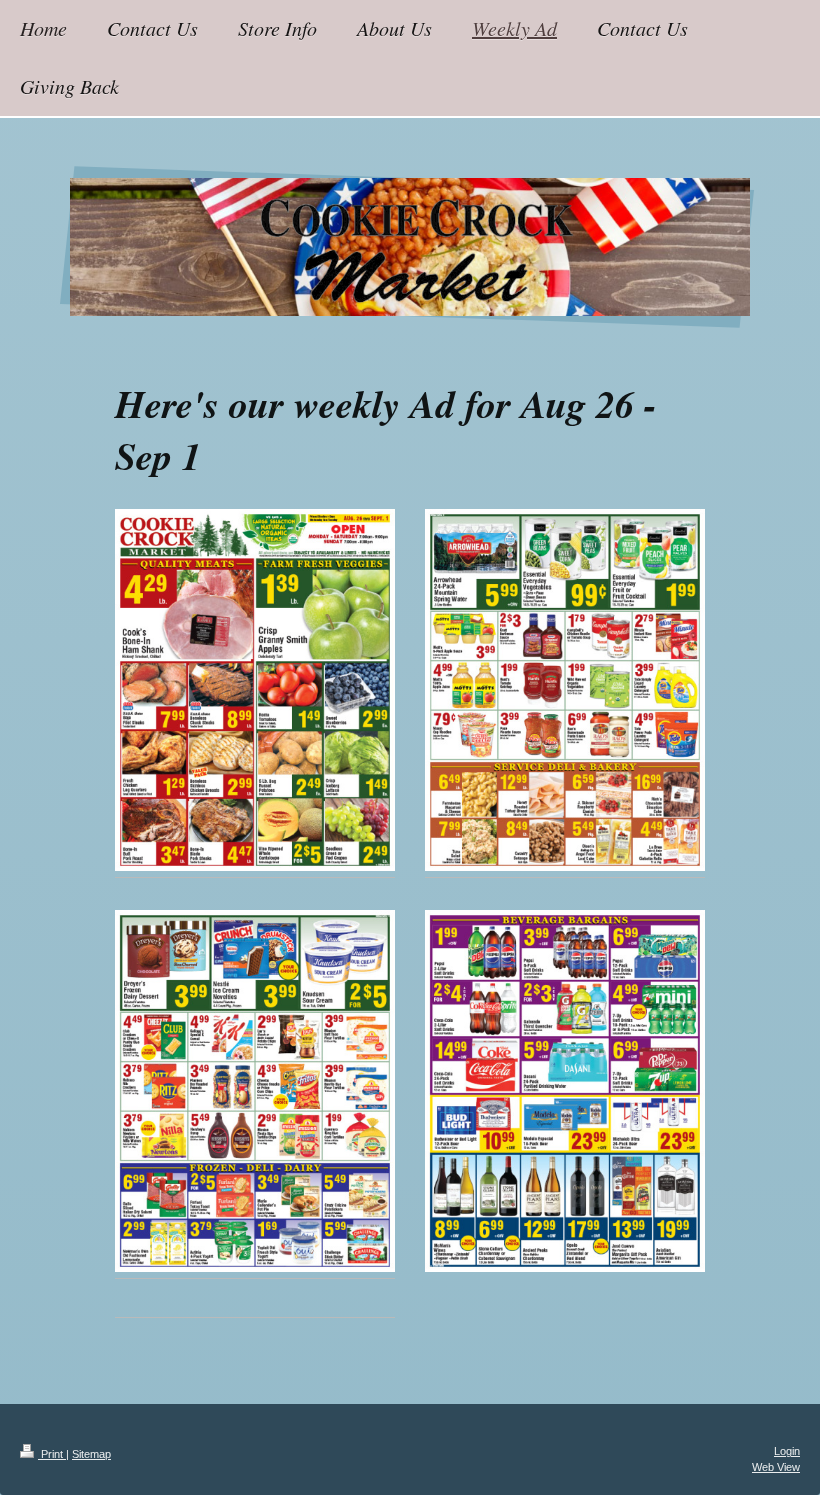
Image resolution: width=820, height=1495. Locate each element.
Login (787, 1451)
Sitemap (91, 1454)
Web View (776, 1467)
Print (52, 1454)
